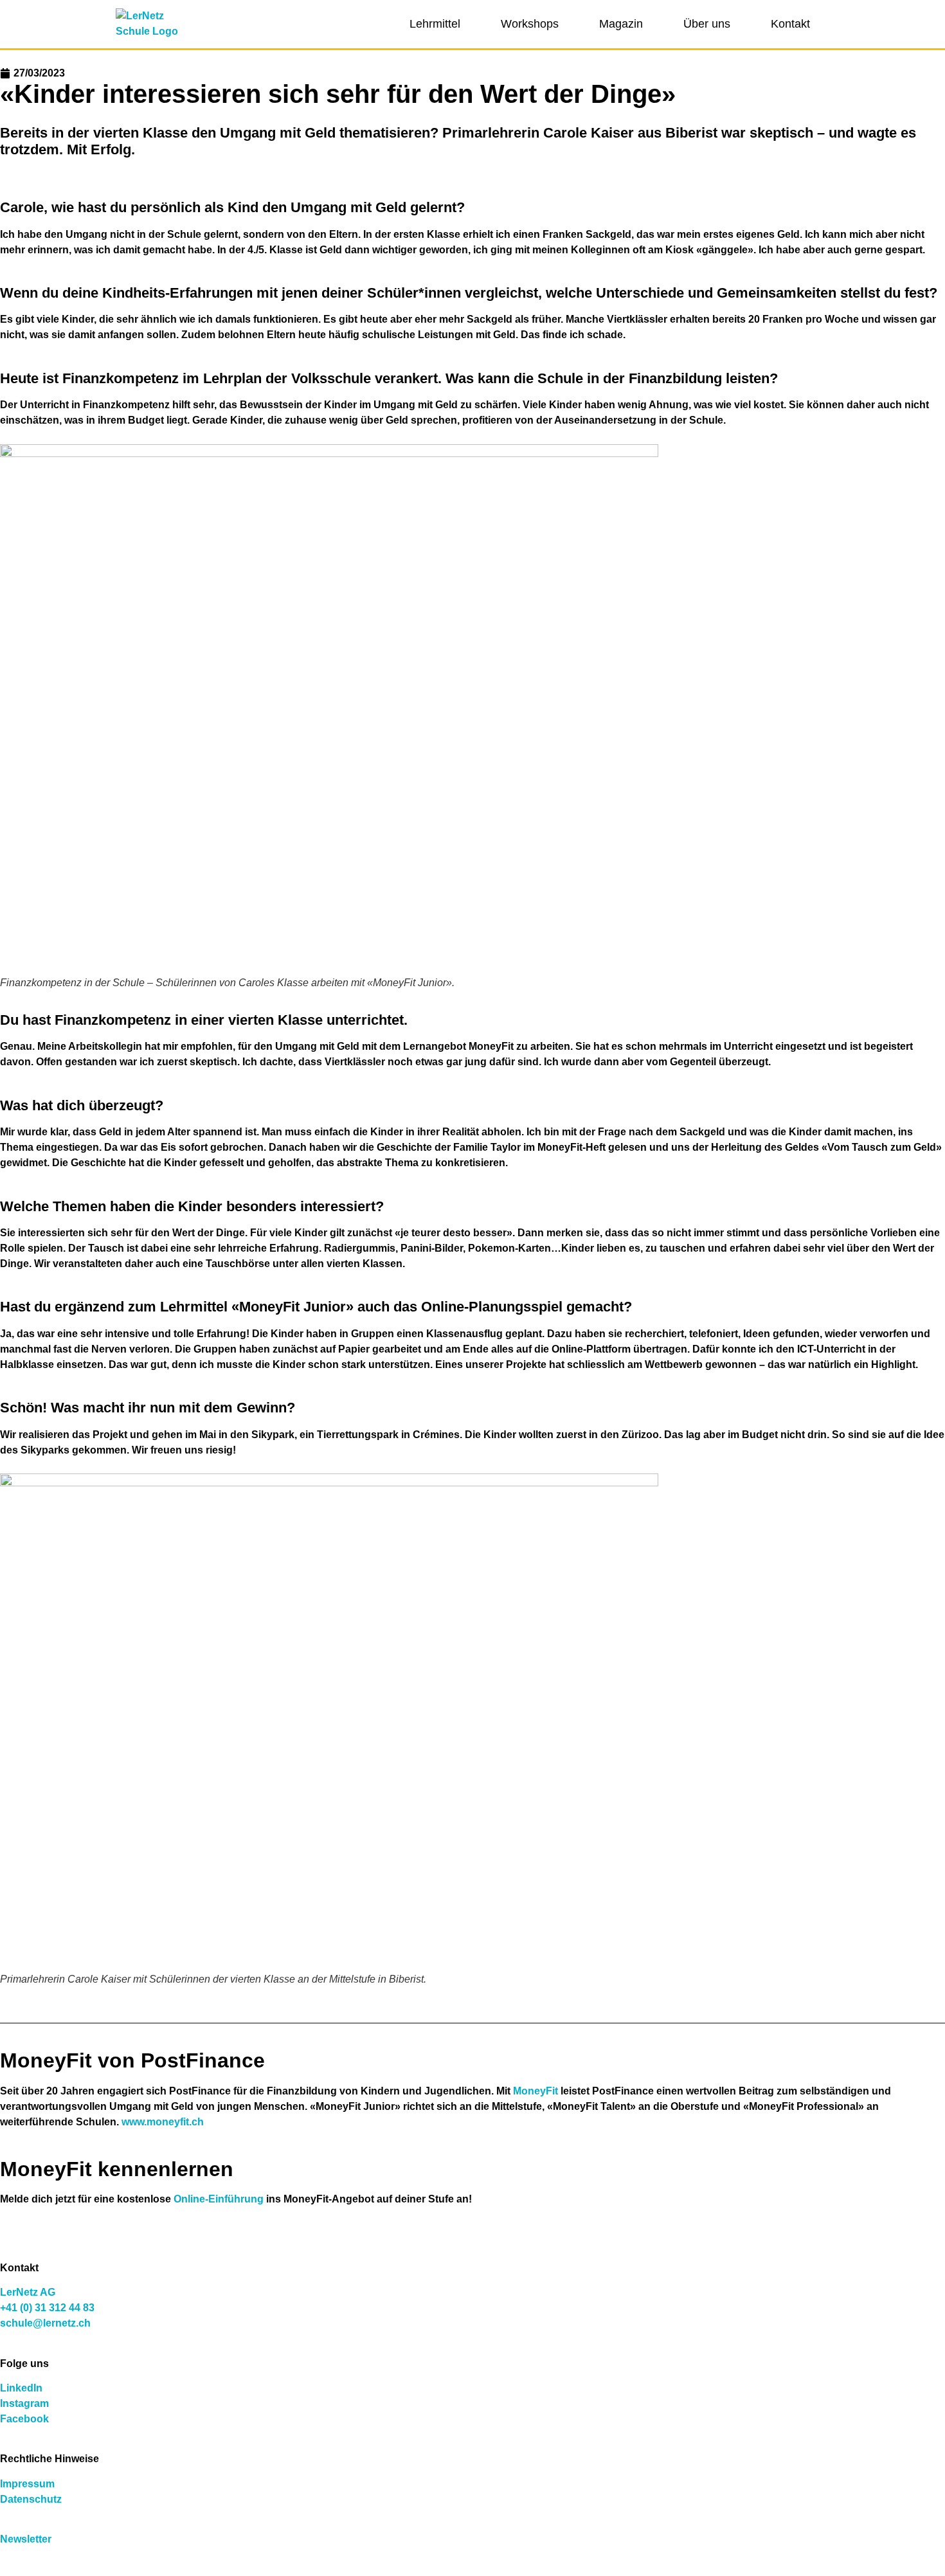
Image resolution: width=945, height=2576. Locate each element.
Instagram (24, 2403)
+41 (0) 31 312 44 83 (47, 2308)
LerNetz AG (28, 2292)
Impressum (27, 2484)
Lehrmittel (435, 24)
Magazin (621, 24)
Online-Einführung (219, 2199)
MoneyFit (535, 2091)
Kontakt (790, 24)
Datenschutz (31, 2499)
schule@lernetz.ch (45, 2323)
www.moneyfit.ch (163, 2122)
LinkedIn (21, 2388)
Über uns (707, 24)
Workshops (530, 24)
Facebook (24, 2419)
